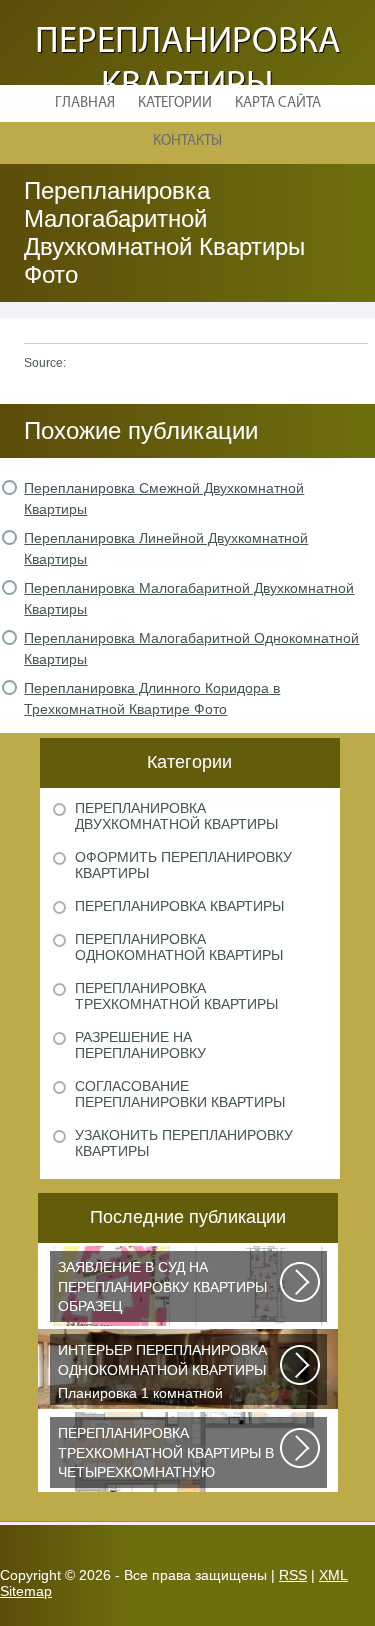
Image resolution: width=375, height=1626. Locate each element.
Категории (175, 103)
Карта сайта (278, 103)
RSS (293, 1575)
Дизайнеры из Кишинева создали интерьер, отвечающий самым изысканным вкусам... (167, 1456)
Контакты (187, 141)
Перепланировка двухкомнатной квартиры (176, 816)
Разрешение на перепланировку (140, 1045)
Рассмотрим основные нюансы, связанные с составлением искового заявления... (162, 1290)
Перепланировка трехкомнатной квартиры (176, 996)
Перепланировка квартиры (179, 906)
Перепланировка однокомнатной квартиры (179, 947)
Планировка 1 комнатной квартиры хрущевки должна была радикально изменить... (167, 1373)
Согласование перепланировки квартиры (180, 1094)
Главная (85, 103)
